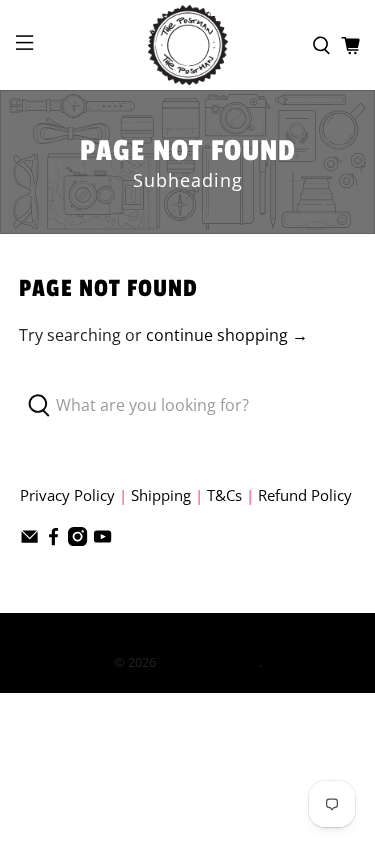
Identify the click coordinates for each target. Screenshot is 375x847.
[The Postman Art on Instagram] (77, 540)
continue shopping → (227, 335)
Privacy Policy (67, 495)
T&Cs (224, 495)
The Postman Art (209, 662)
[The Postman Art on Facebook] (53, 540)
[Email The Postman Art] (29, 540)
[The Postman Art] (188, 45)
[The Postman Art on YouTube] (102, 540)
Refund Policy (305, 495)
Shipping (161, 495)
